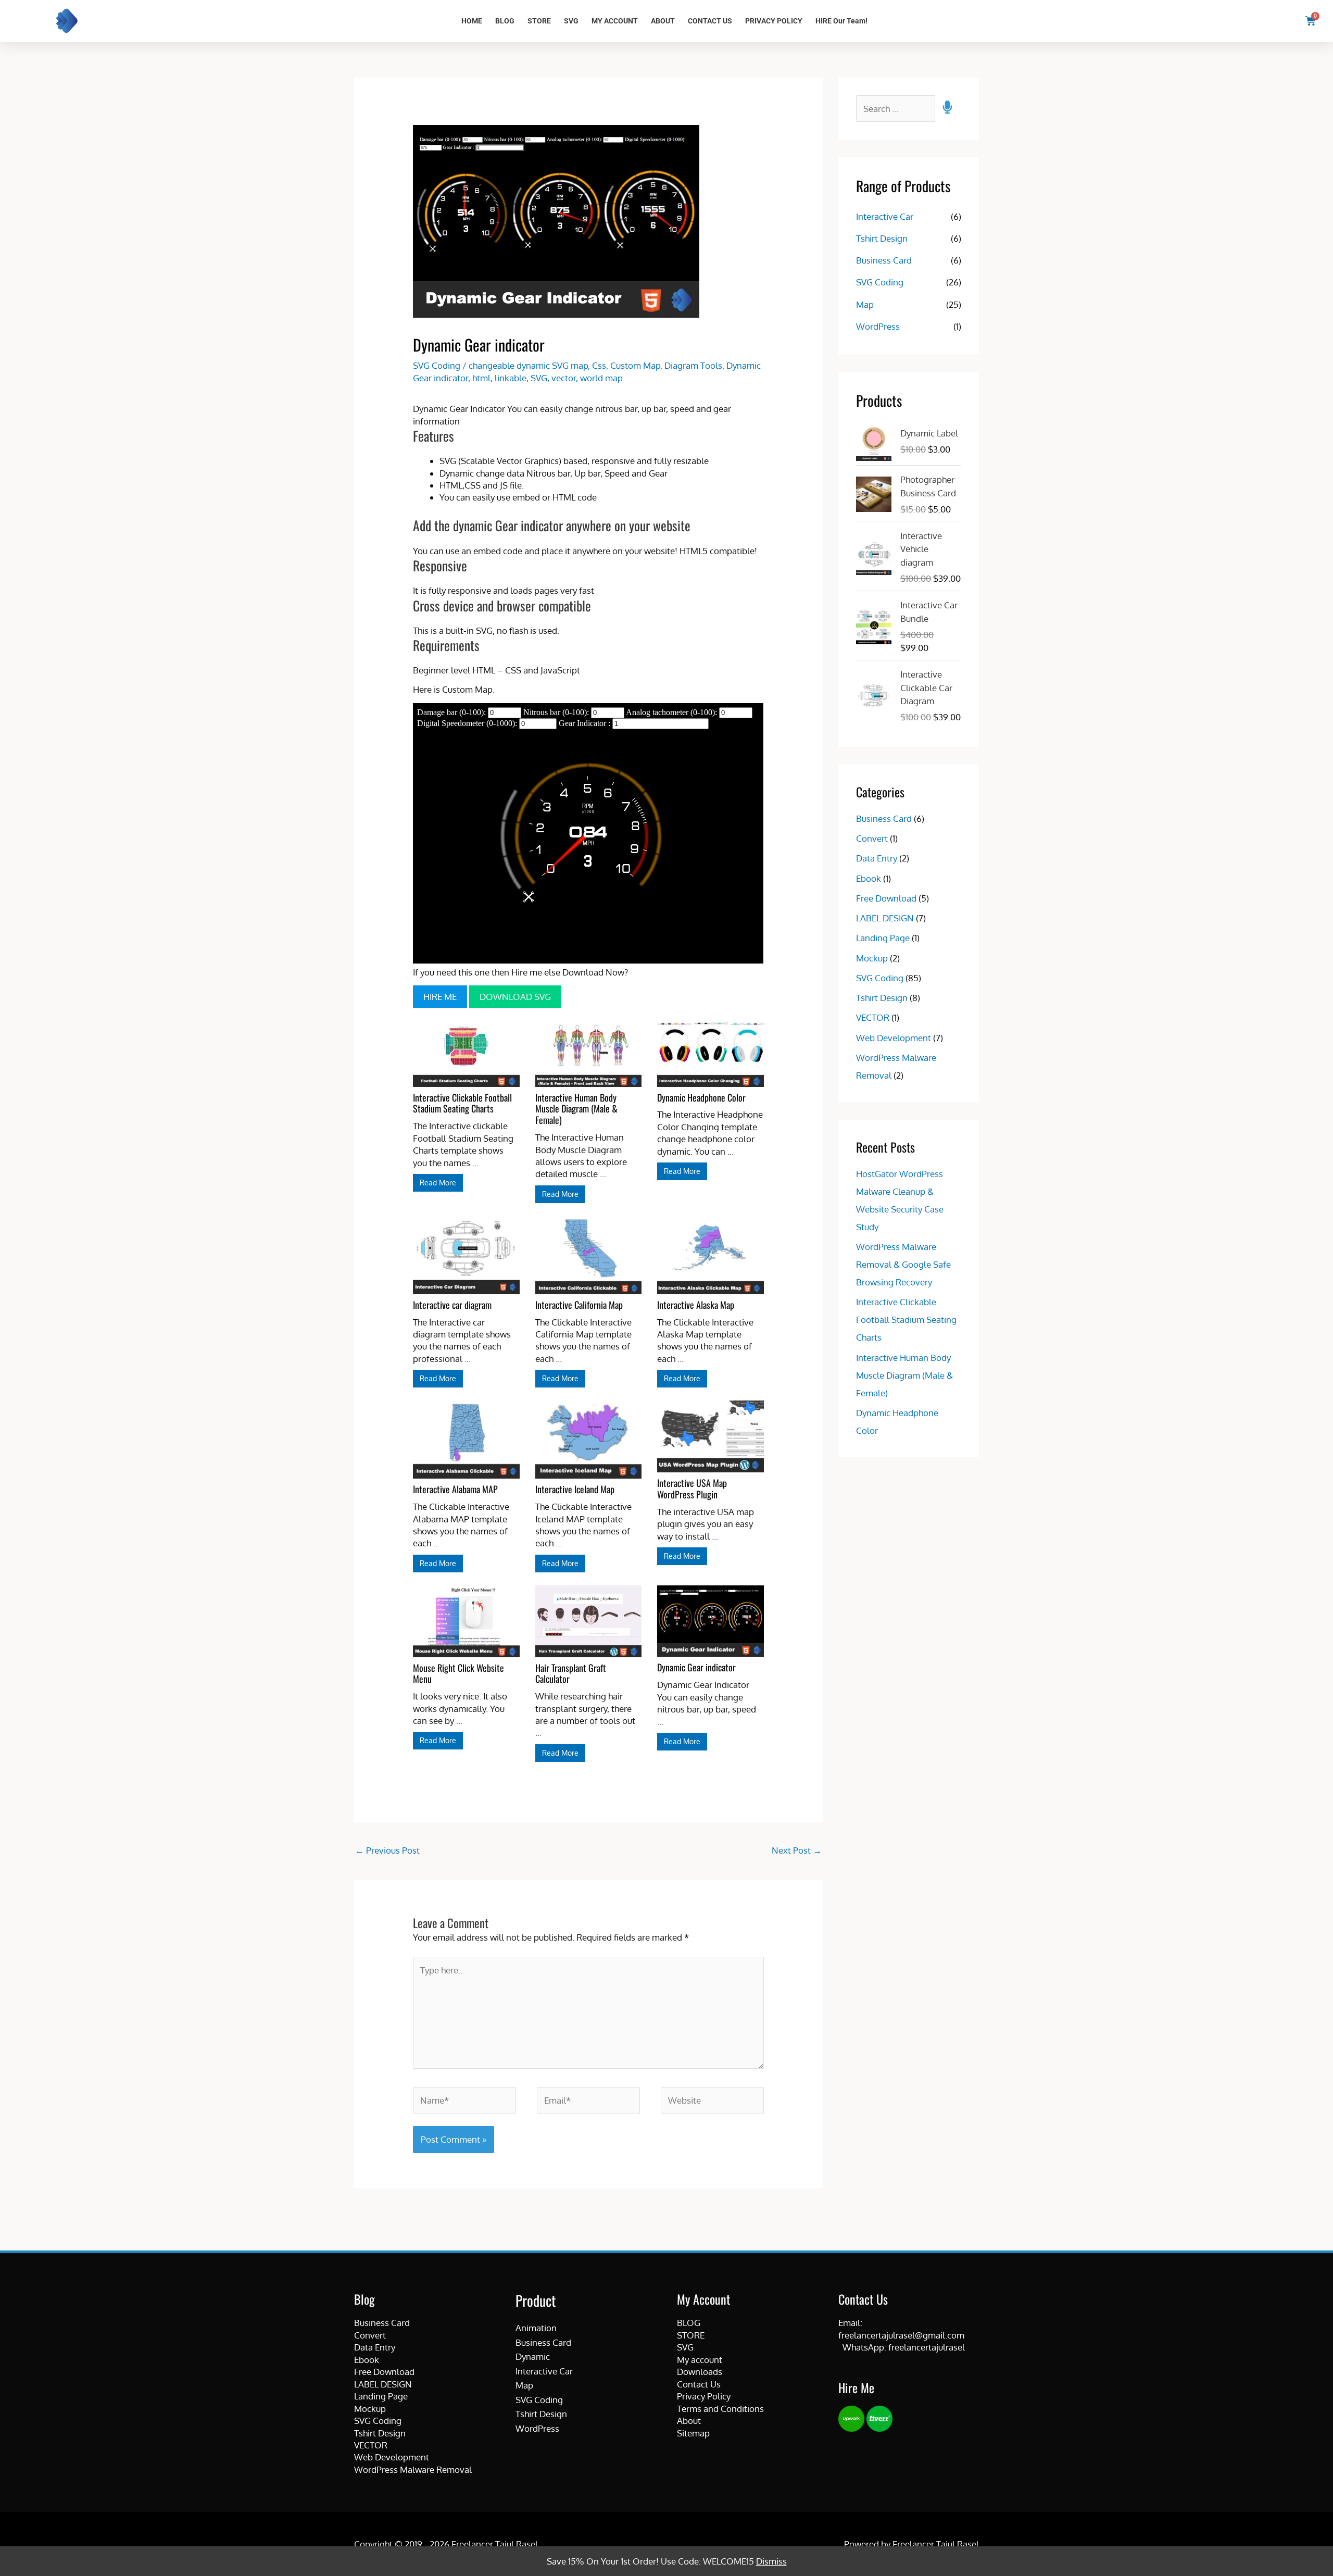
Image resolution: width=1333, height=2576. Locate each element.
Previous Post (387, 1850)
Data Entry (877, 858)
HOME (472, 21)
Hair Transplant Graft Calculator (571, 1673)
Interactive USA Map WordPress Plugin (692, 1489)
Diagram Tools (693, 365)
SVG (571, 21)
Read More (438, 1183)
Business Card (884, 260)
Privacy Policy (704, 2396)
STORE (539, 21)
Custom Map (635, 365)
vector (564, 378)
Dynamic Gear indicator (696, 1667)
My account (700, 2360)
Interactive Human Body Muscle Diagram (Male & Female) (576, 1109)
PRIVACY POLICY (774, 21)
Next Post (797, 1850)
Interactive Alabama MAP (455, 1489)
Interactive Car (885, 216)
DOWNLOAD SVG (515, 997)
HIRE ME (440, 997)
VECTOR (873, 1017)
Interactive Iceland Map (575, 1489)
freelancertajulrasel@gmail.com (901, 2335)
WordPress (878, 326)
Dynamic (533, 2356)
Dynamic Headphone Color (701, 1097)
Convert (872, 838)
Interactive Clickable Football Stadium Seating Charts (462, 1103)
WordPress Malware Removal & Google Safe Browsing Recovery (903, 1264)
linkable (511, 378)
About (689, 2421)
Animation (536, 2328)
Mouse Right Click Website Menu (458, 1673)
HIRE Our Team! (841, 21)
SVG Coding (437, 365)
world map (601, 378)
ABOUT (663, 21)
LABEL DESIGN (885, 918)
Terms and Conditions (720, 2409)
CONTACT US (710, 21)
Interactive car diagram (452, 1305)
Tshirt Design (882, 238)
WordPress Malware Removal (413, 2469)
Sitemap (693, 2433)
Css (599, 365)
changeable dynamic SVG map (528, 365)
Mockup (872, 958)
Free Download (886, 898)
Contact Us (699, 2384)
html (481, 378)
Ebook (869, 878)
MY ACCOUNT (615, 21)
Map (865, 304)
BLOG (505, 21)
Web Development (894, 1038)
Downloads (700, 2372)
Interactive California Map (579, 1305)
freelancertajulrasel (927, 2347)
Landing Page (883, 938)
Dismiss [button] (771, 2561)
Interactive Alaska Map (696, 1305)
